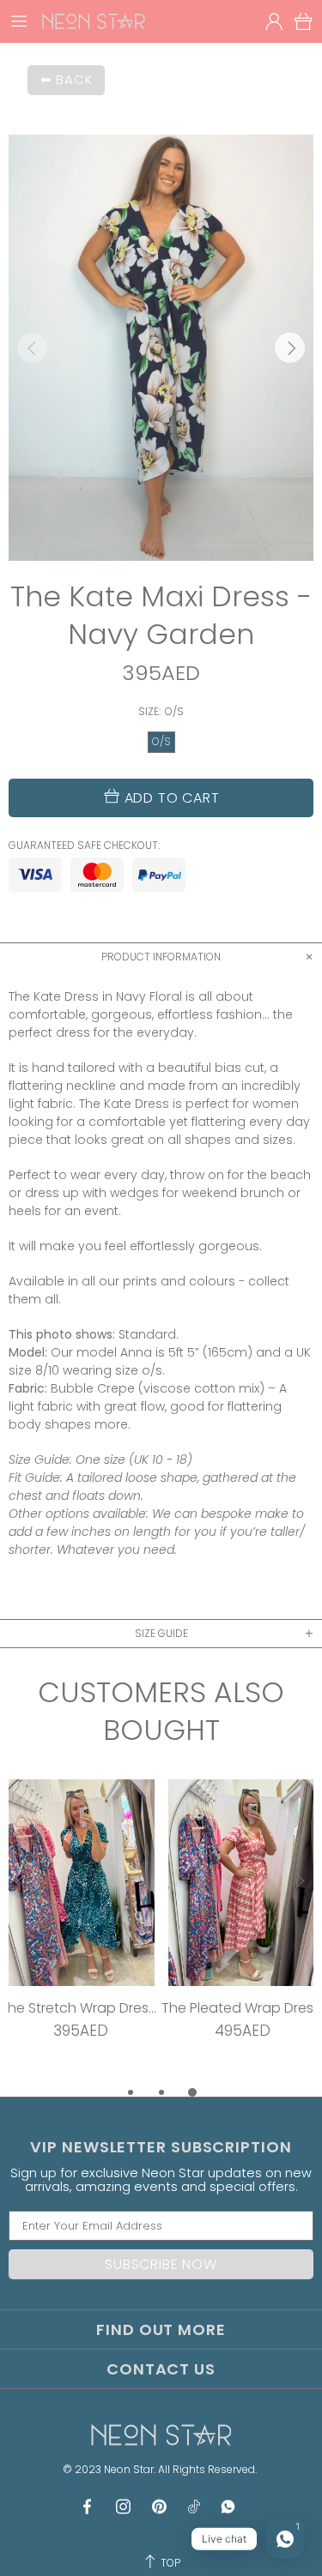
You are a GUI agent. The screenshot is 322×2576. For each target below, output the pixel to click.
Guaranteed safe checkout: (84, 846)
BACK (74, 79)
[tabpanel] (81, 1931)
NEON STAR (94, 21)
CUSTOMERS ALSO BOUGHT (161, 1712)
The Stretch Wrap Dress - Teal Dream (81, 2008)
